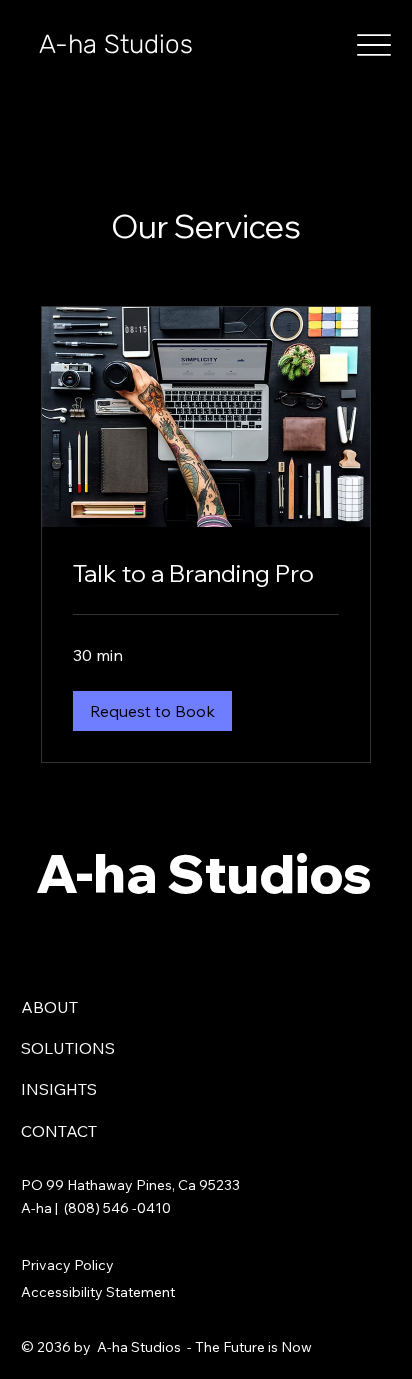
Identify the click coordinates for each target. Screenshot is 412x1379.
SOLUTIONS (68, 1048)
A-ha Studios (116, 44)
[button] (152, 711)
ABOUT (49, 1007)
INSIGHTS (59, 1089)
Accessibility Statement (98, 1292)
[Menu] (373, 45)
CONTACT (59, 1131)
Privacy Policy (67, 1265)
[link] (206, 574)
